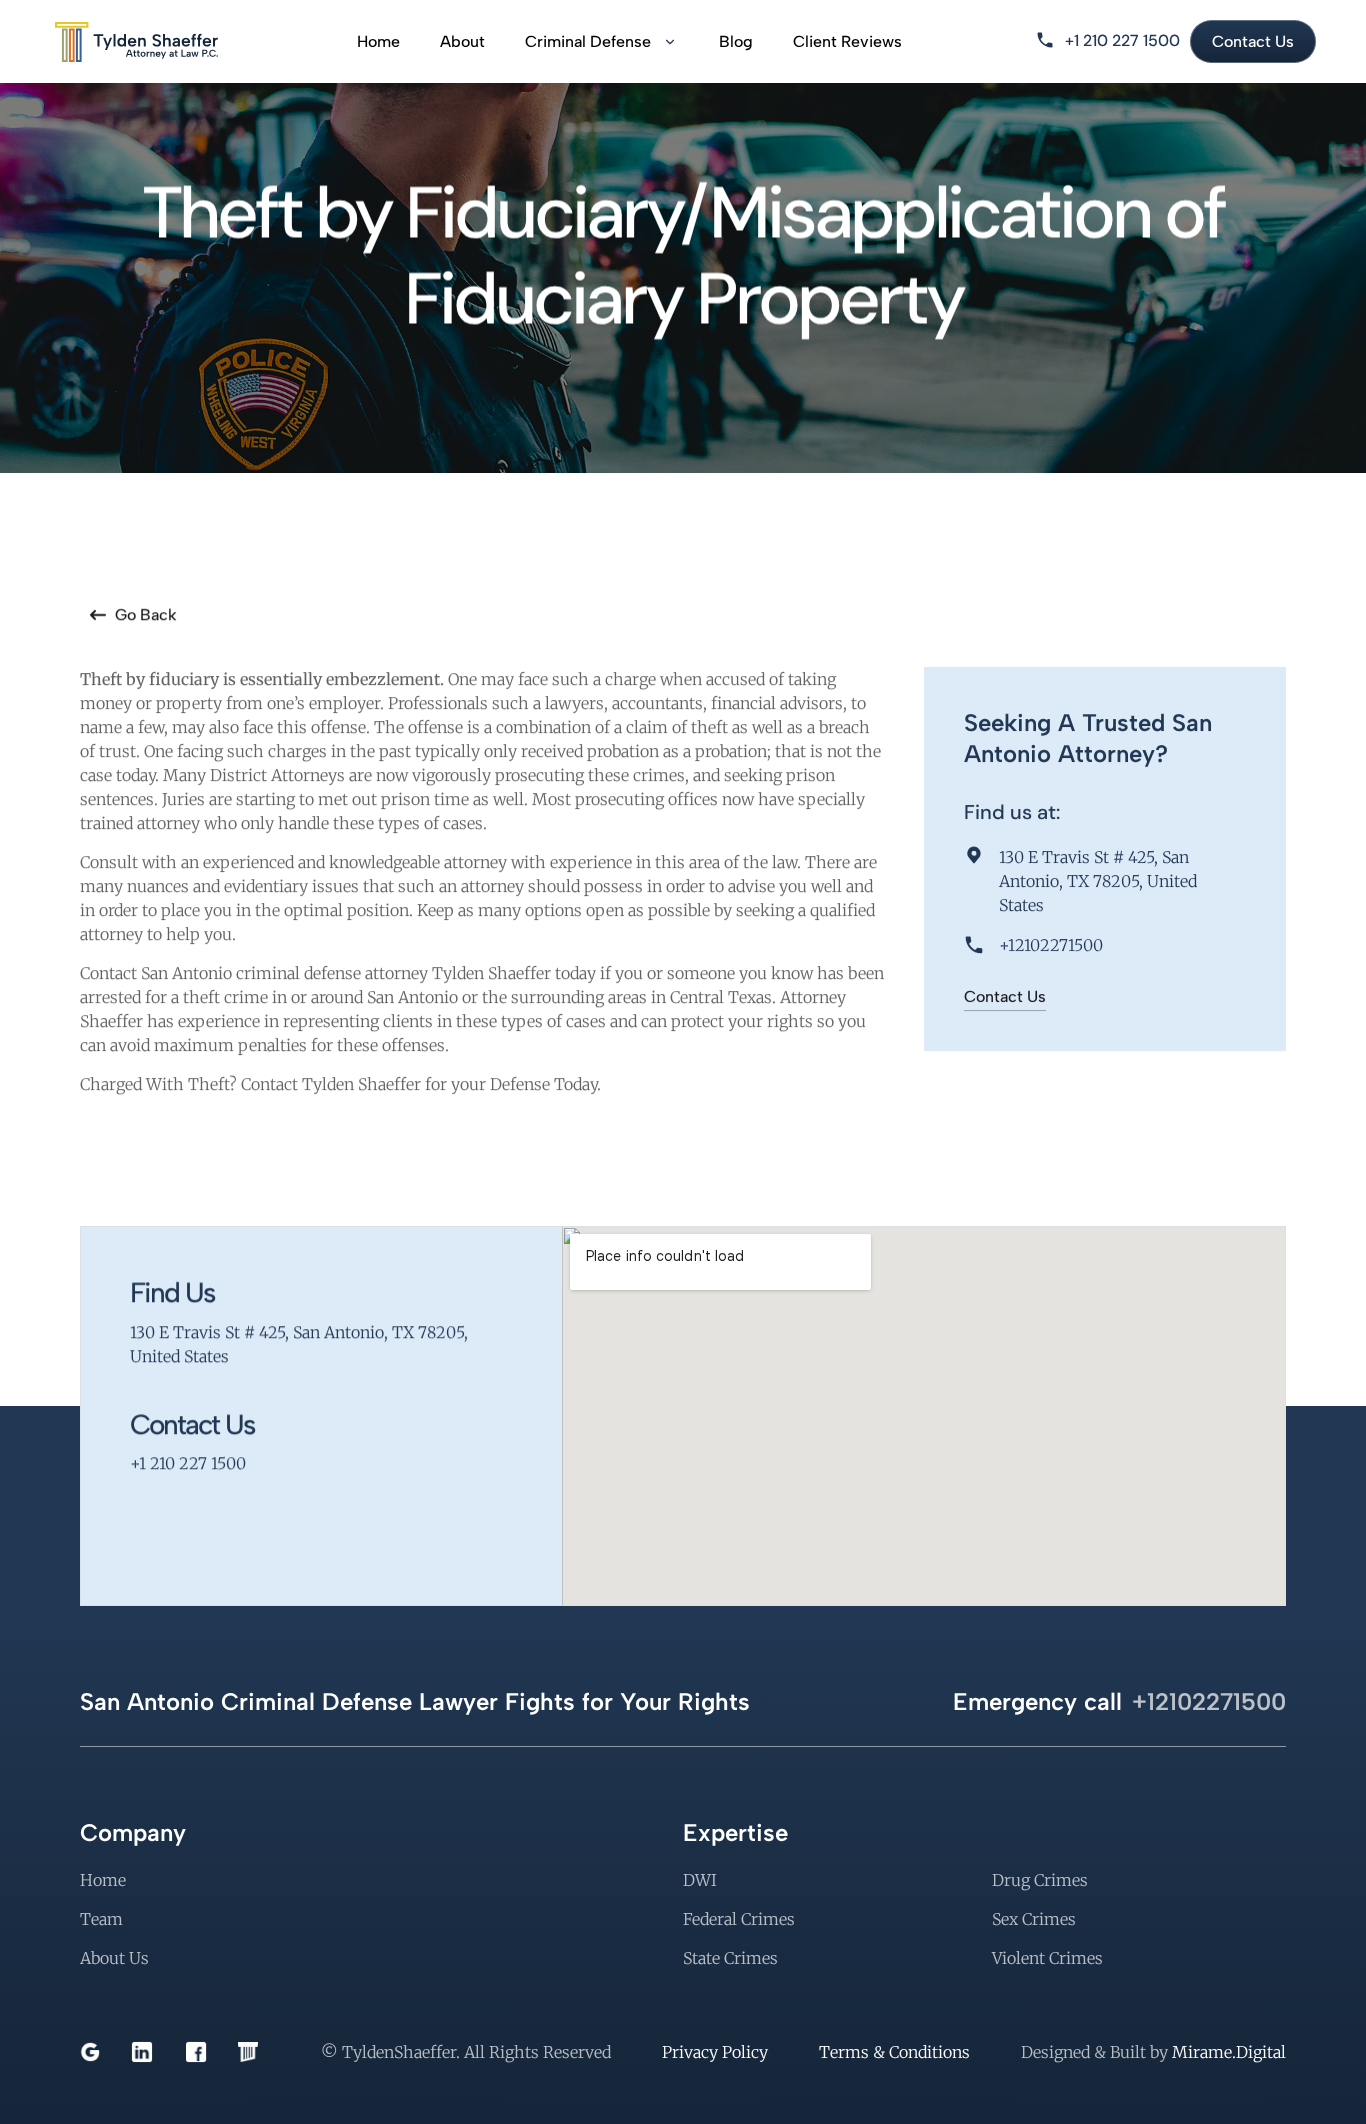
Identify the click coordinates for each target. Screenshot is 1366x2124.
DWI (700, 1880)
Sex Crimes (1034, 1919)
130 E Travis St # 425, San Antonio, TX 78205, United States (1100, 881)
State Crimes (730, 1958)
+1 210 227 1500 (1122, 40)
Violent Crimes (1047, 1958)
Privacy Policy (715, 2052)
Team (101, 1919)
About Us (114, 1958)
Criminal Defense (588, 41)
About (462, 41)
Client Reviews (847, 41)
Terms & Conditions (894, 2052)
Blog (736, 41)
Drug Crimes (1040, 1880)
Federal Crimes (739, 1919)
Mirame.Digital (1229, 2052)
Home (378, 41)
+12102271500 (1051, 945)
